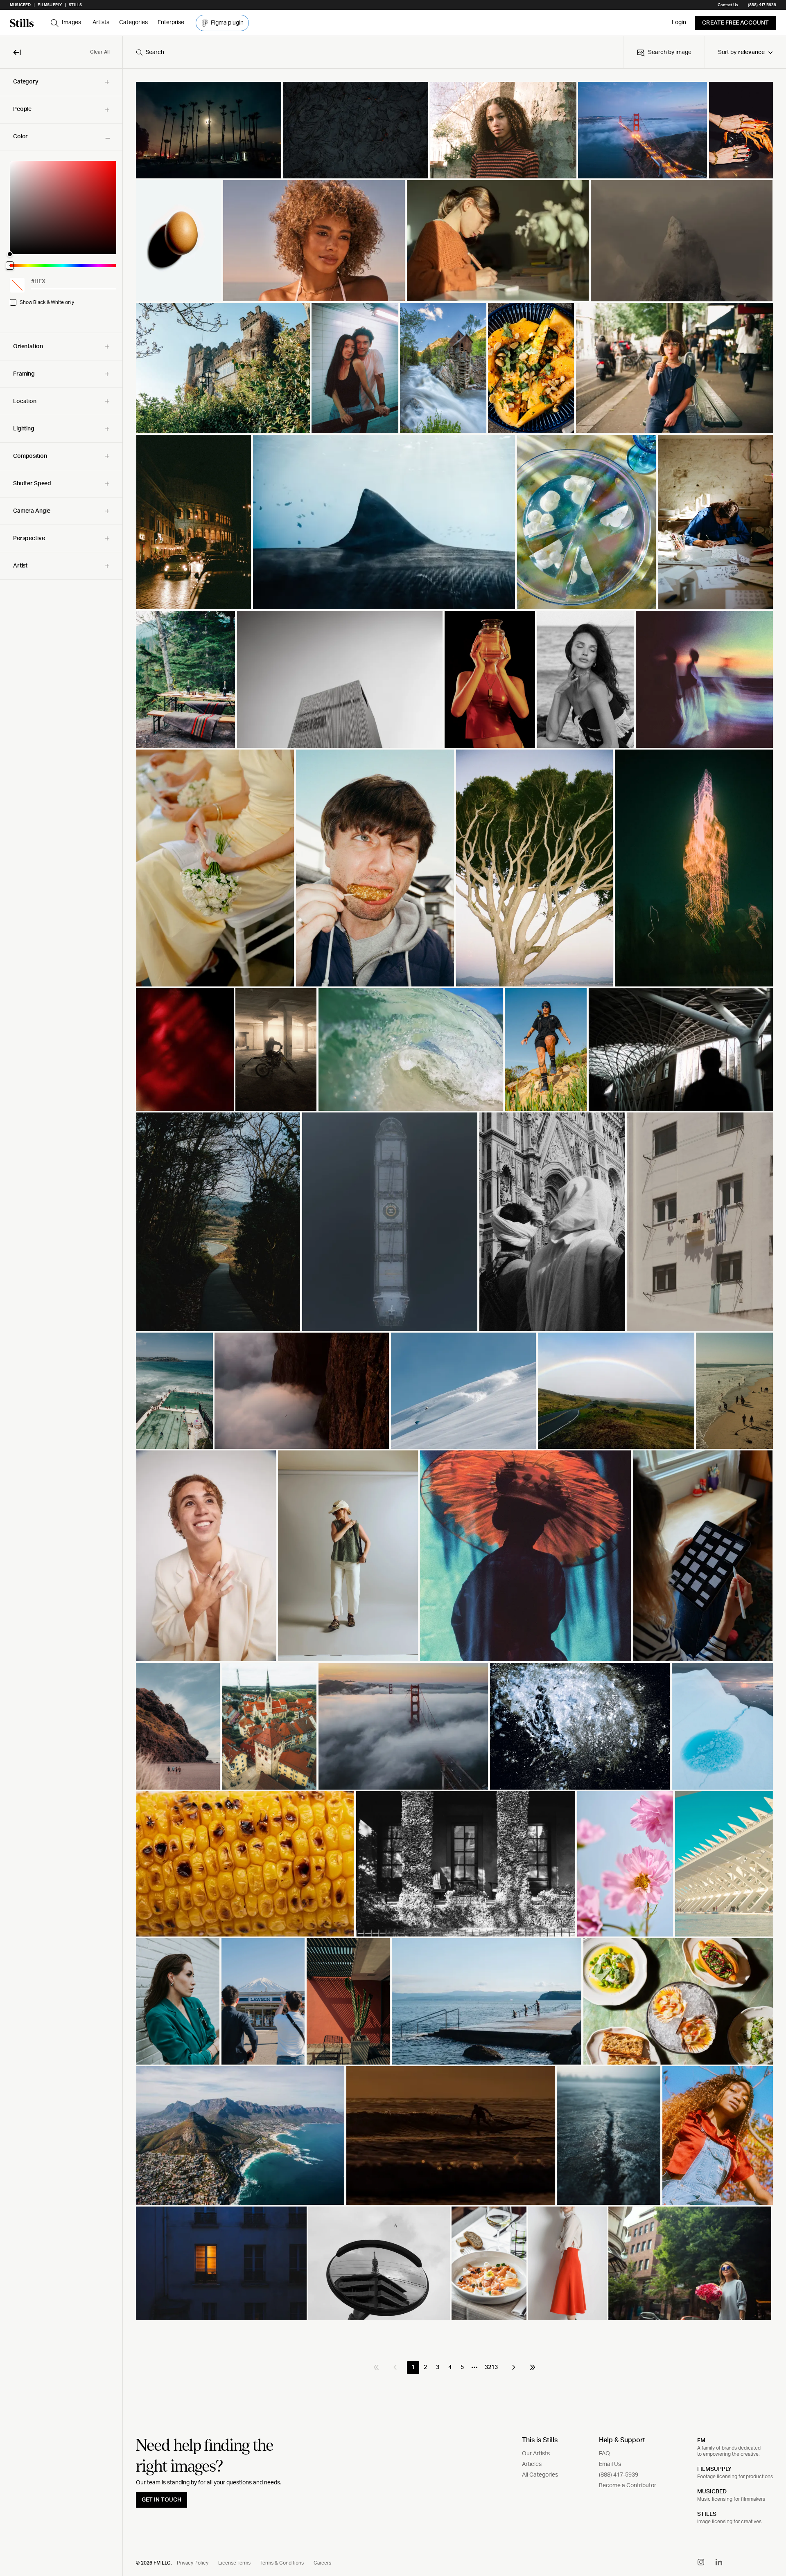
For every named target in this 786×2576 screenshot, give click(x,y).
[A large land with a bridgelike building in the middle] (390, 1222)
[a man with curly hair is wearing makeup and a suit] (206, 1556)
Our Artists (536, 2454)
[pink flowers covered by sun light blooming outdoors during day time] (625, 1864)
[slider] (63, 207)
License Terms (234, 2563)
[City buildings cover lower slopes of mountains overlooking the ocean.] (241, 2136)
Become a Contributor (628, 2486)
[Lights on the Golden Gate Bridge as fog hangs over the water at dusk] (643, 130)
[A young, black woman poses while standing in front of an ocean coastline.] (314, 241)
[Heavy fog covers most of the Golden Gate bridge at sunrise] (403, 1726)
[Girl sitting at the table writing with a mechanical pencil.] (498, 241)
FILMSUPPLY (714, 2469)
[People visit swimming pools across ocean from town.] (174, 1391)
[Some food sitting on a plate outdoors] (531, 368)
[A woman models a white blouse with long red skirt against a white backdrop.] (567, 2263)
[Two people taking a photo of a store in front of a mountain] (263, 2001)
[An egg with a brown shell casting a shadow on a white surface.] (179, 241)
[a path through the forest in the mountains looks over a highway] (218, 1222)
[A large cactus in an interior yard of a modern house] (348, 2001)
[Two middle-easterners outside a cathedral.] (552, 1222)
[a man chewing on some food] (375, 868)
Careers (322, 2563)
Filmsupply (50, 5)
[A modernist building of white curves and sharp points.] (724, 1864)
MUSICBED (712, 2492)
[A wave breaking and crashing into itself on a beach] (411, 1049)
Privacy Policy (193, 2563)
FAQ (604, 2454)
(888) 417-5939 (762, 5)
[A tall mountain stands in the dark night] (356, 130)
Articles (532, 2464)
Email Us (610, 2464)
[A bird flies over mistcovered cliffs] (302, 1391)
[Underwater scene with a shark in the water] (384, 522)
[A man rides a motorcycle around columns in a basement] (276, 1049)
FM (701, 2440)
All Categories (540, 2475)
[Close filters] (17, 52)
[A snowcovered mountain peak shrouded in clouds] (682, 241)
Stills (75, 5)
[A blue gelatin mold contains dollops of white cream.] (586, 522)
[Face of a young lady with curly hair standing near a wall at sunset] (503, 130)
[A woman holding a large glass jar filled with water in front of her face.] (490, 679)
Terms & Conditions (282, 2563)
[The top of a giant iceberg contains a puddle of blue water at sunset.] (722, 1726)
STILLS (707, 2514)
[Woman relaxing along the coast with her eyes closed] (586, 679)
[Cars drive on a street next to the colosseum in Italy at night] (194, 522)
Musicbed (20, 5)
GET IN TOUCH (161, 2500)
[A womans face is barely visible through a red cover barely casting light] (185, 1049)
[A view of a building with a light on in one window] (221, 2263)
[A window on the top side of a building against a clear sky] (340, 679)
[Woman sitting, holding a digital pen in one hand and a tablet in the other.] (703, 1556)
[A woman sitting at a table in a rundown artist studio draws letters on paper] (715, 522)
